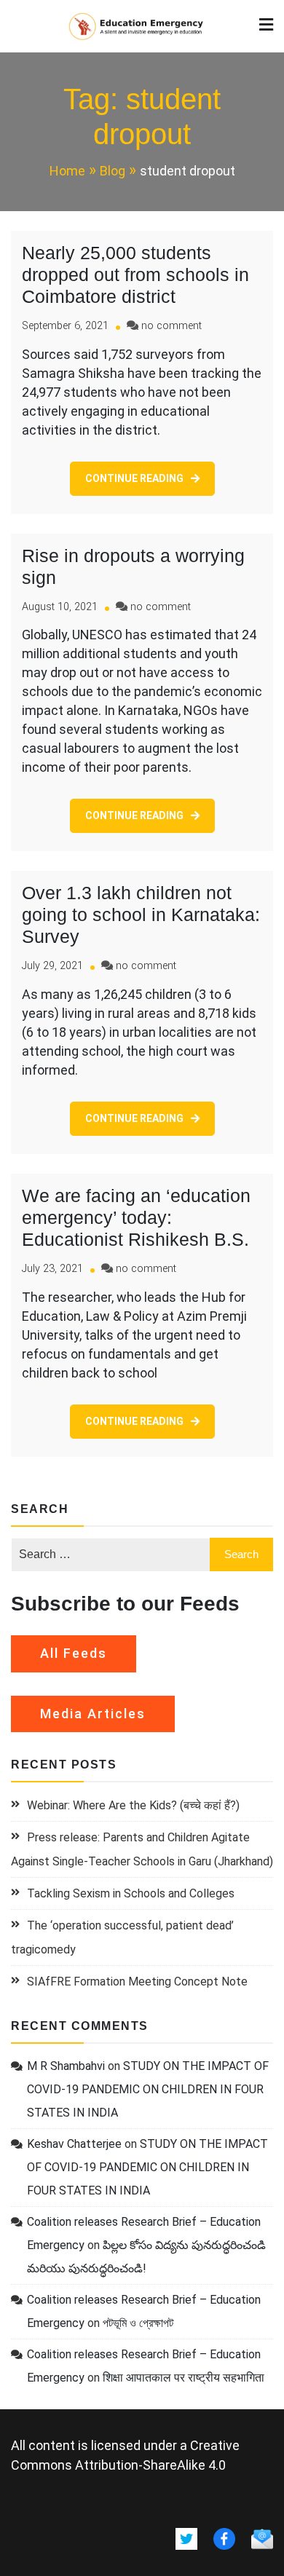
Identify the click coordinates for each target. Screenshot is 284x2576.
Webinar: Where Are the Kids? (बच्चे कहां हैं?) (133, 1805)
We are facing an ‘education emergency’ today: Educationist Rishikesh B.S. (136, 1217)
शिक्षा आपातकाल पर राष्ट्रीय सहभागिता (184, 2378)
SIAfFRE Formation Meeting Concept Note (137, 1982)
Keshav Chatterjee (74, 2144)
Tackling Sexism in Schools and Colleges (131, 1893)
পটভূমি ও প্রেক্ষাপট (138, 2323)
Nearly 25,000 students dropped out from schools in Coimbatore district (135, 274)
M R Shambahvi (66, 2066)
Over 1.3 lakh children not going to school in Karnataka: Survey (141, 914)
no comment (171, 326)
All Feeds (74, 1653)
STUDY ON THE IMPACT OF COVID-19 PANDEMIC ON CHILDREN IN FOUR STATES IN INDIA (148, 2089)
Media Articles (93, 1714)
